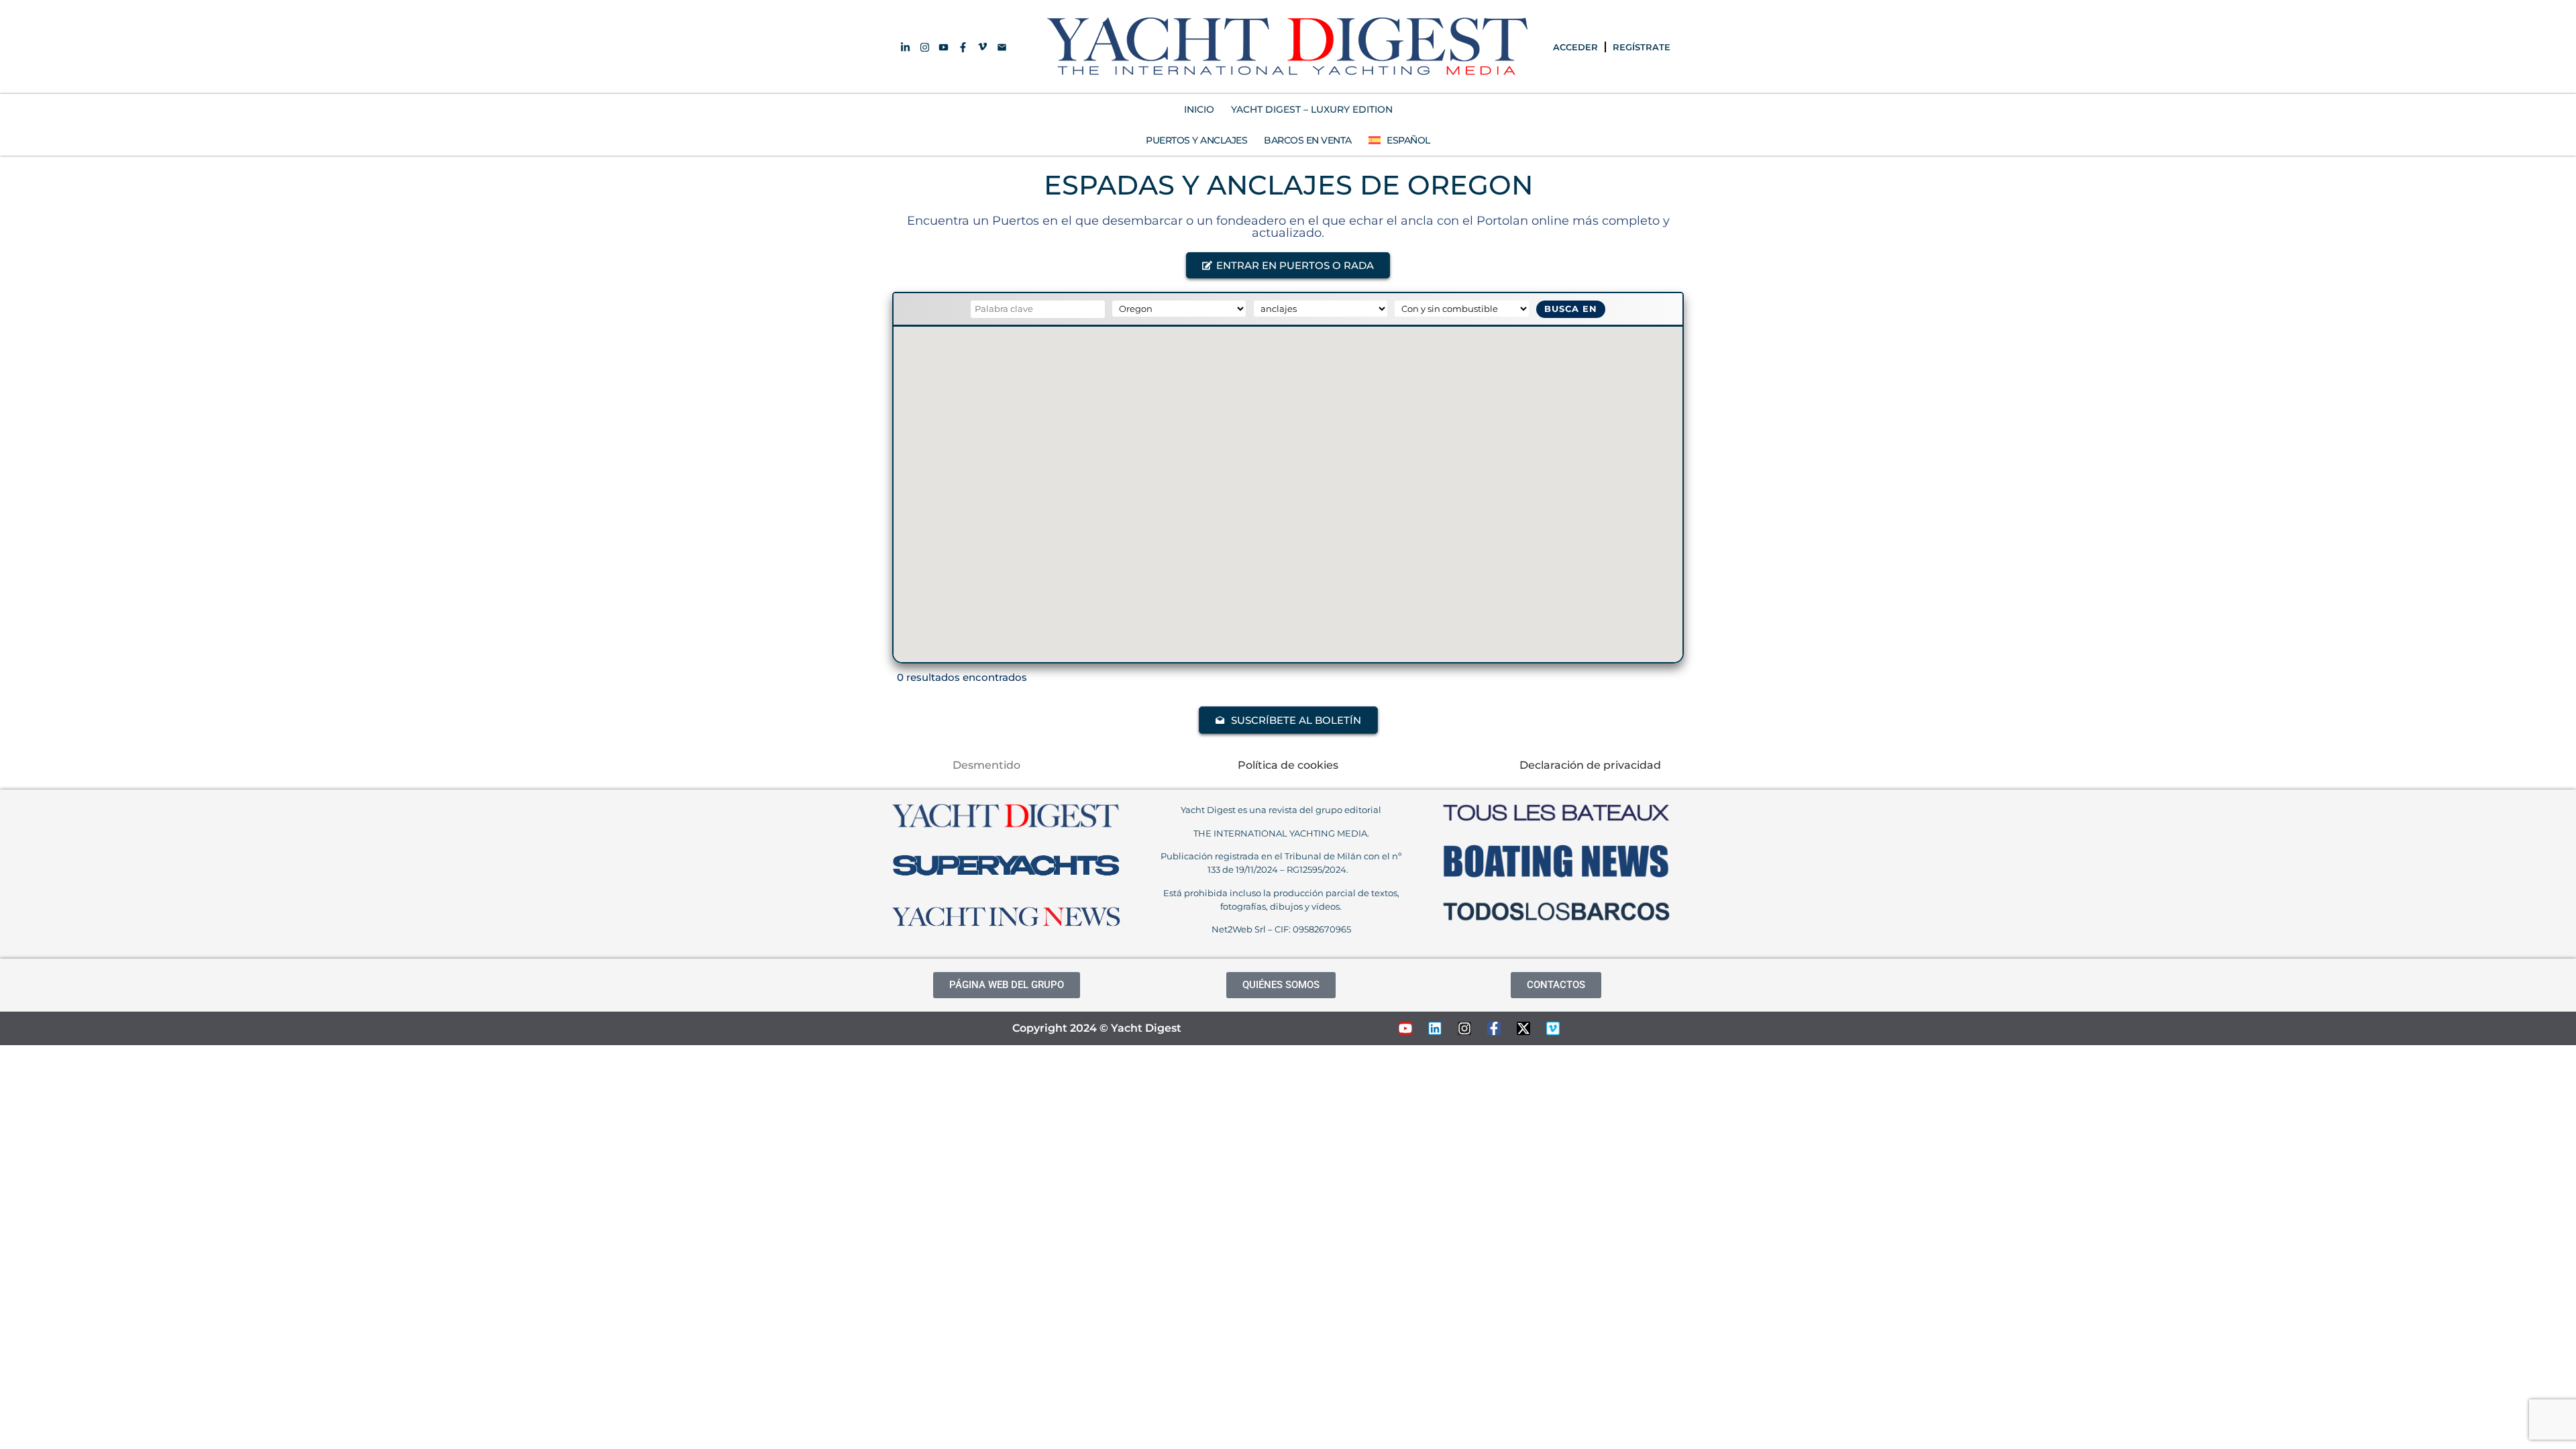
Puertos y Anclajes (1196, 140)
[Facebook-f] (1494, 1028)
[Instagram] (1464, 1028)
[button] (1288, 265)
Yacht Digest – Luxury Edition (1312, 109)
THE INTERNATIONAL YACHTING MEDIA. (1281, 833)
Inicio (1199, 109)
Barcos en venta (1308, 140)
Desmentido (986, 765)
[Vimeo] (1553, 1028)
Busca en (1571, 309)
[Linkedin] (1435, 1028)
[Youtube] (1405, 1028)
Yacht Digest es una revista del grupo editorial (1281, 810)
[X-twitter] (1523, 1028)
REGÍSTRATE (1642, 47)
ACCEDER (1575, 47)
